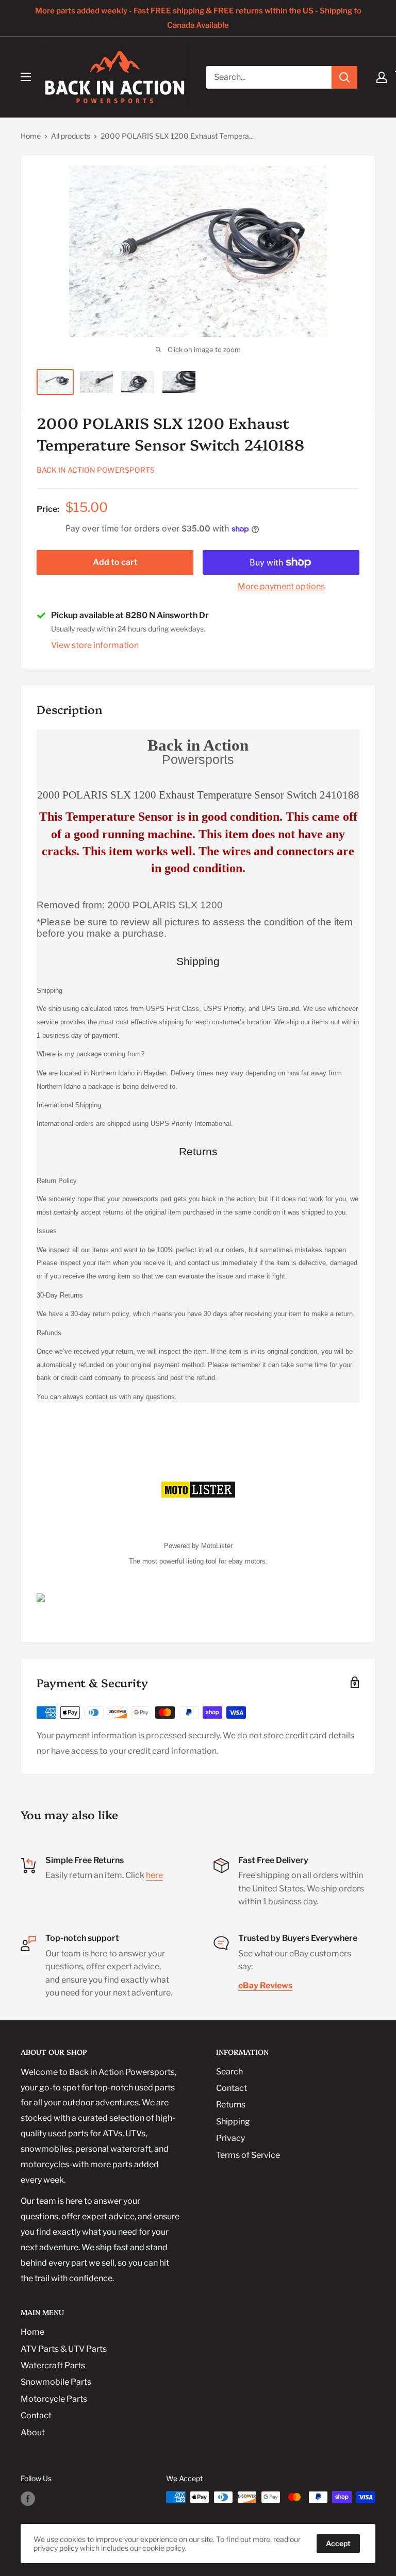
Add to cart (115, 562)
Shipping (233, 2122)
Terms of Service (248, 2155)
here (154, 1875)
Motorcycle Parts (54, 2399)
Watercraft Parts (53, 2365)
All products (71, 136)
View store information (95, 645)
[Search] (344, 77)
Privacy (230, 2138)
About (33, 2432)
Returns (231, 2105)
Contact (232, 2088)
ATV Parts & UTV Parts (64, 2349)
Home (31, 136)
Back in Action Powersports (96, 470)
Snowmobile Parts (56, 2382)
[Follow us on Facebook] (28, 2498)
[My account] (382, 77)
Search (229, 2072)
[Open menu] (26, 77)
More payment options (281, 586)
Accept (338, 2543)
